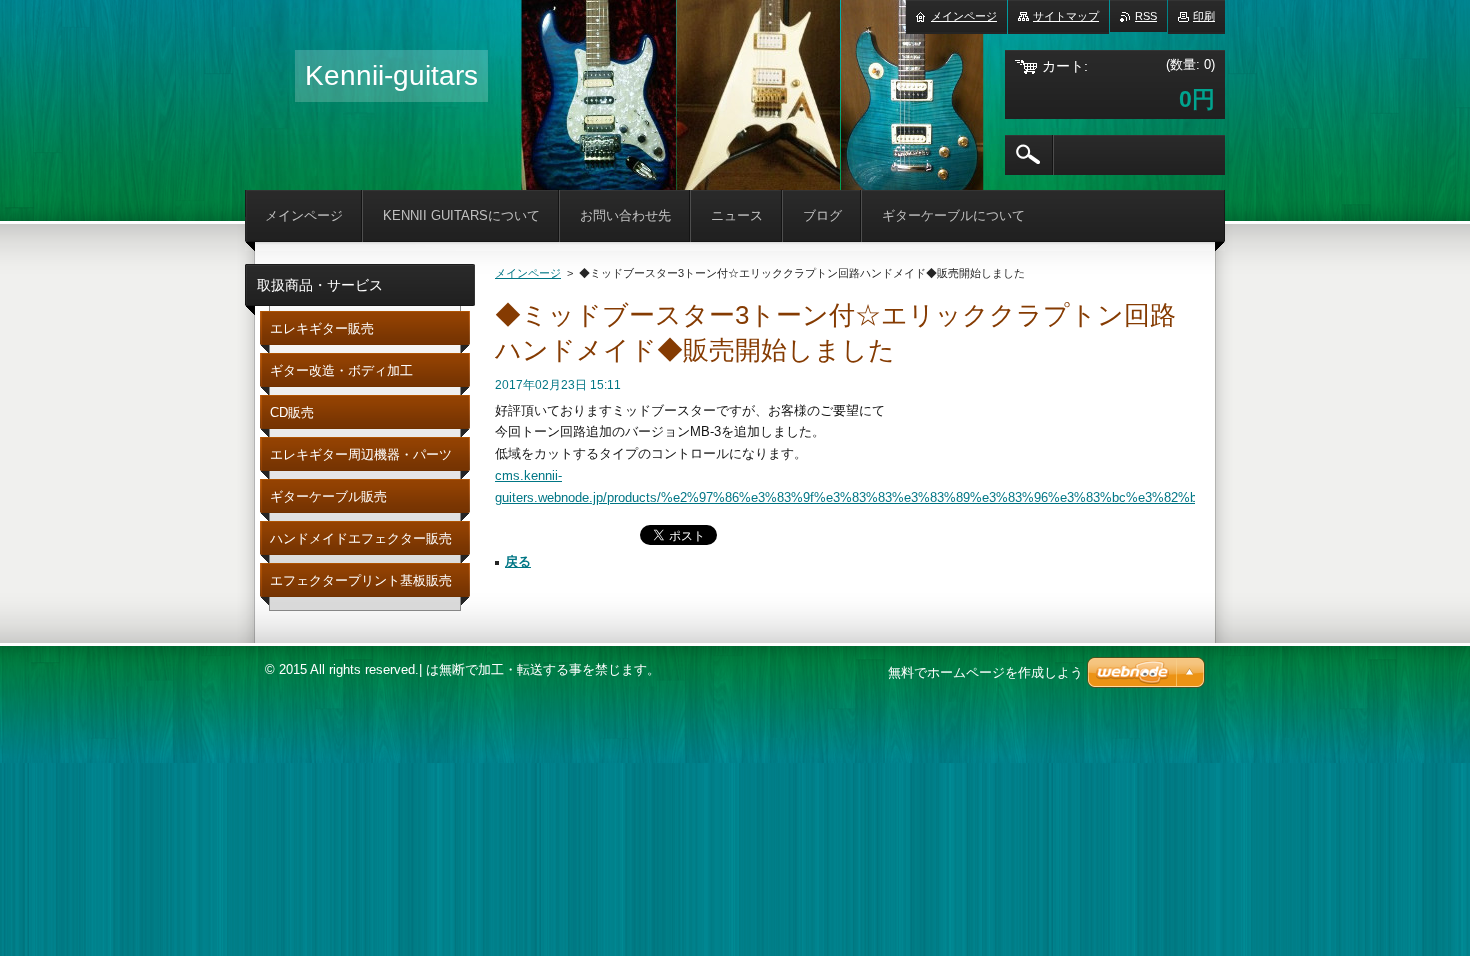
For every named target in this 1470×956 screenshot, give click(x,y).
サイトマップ (1066, 16)
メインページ (528, 273)
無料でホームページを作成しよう (985, 672)
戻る (518, 561)
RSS (1146, 16)
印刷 (1204, 16)
